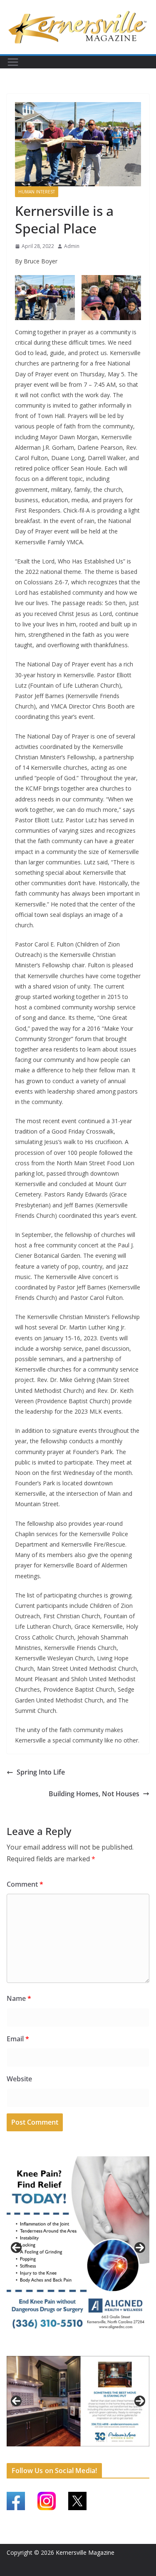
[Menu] (13, 62)
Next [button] (140, 2248)
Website (19, 2079)
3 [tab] (83, 2348)
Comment (25, 1884)
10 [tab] (102, 2451)
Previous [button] (16, 2248)
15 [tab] (78, 2456)
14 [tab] (141, 2451)
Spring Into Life (41, 1772)
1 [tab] (64, 2348)
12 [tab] (121, 2451)
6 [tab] (64, 2451)
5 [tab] (54, 2451)
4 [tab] (93, 2348)
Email (18, 2039)
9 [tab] (93, 2451)
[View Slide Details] (78, 2248)
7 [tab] (73, 2451)
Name (19, 1998)
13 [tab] (131, 2451)
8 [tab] (83, 2451)
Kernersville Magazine (85, 2552)
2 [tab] (73, 2348)
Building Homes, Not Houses (94, 1794)
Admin (72, 246)
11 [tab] (112, 2451)
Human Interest (37, 192)
